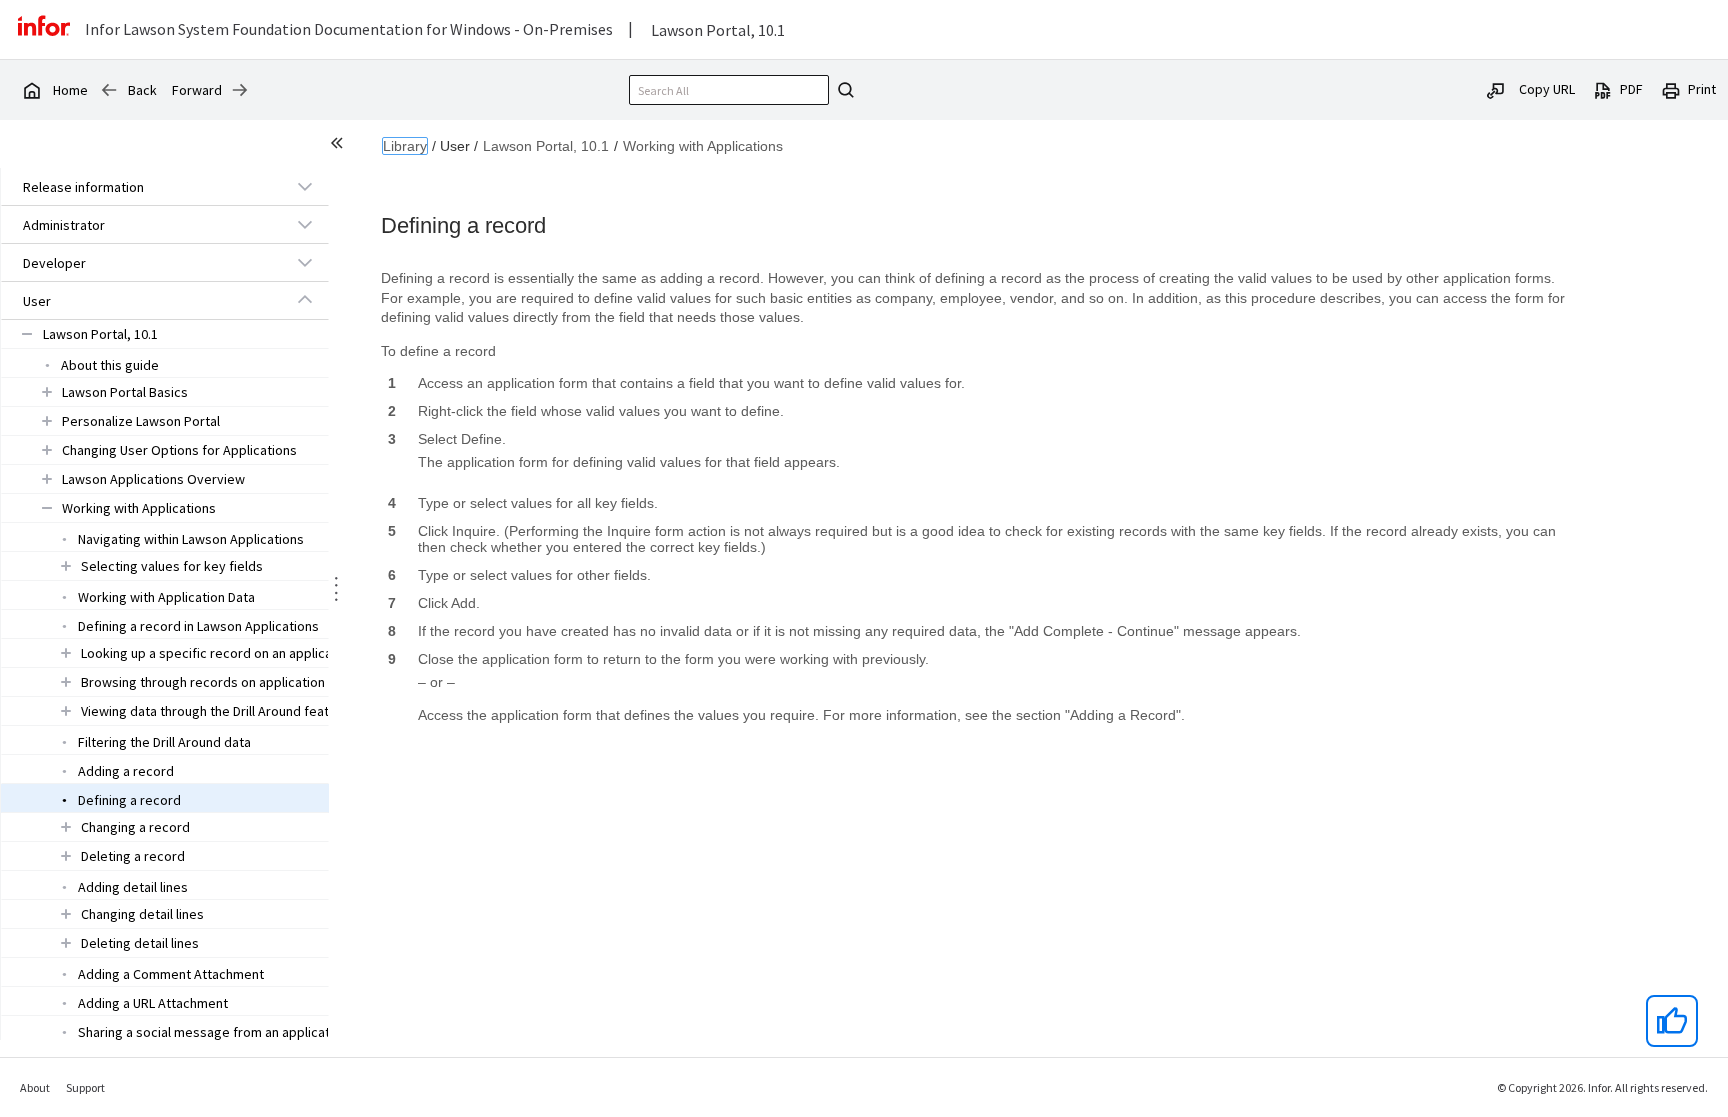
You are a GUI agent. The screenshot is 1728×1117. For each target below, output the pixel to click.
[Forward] (240, 90)
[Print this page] (1671, 89)
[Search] (843, 90)
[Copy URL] (1496, 89)
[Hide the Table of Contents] (340, 146)
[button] (142, 187)
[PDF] (1603, 89)
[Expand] (305, 186)
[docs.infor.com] (31, 90)
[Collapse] (305, 300)
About (35, 1087)
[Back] (109, 90)
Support (85, 1087)
